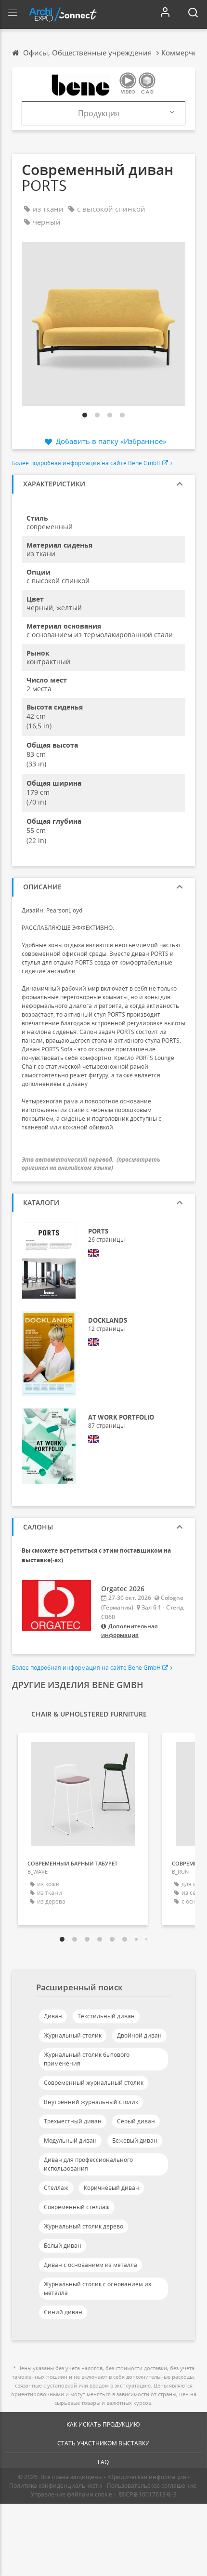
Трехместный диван (73, 2121)
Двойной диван (139, 2035)
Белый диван (63, 2246)
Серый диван (136, 2121)
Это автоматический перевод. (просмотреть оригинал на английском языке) (91, 1164)
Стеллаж (56, 2188)
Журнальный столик (73, 2035)
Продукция (99, 113)
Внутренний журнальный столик (91, 2102)
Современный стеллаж (77, 2207)
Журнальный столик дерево (84, 2226)
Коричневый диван (111, 2188)
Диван (53, 2016)
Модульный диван (70, 2140)
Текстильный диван (106, 2016)
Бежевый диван (135, 2140)
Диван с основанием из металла (91, 2265)
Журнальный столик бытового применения (87, 2059)
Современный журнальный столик (94, 2083)
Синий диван (63, 2312)
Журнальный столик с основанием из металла (97, 2288)
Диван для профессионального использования (88, 2164)
